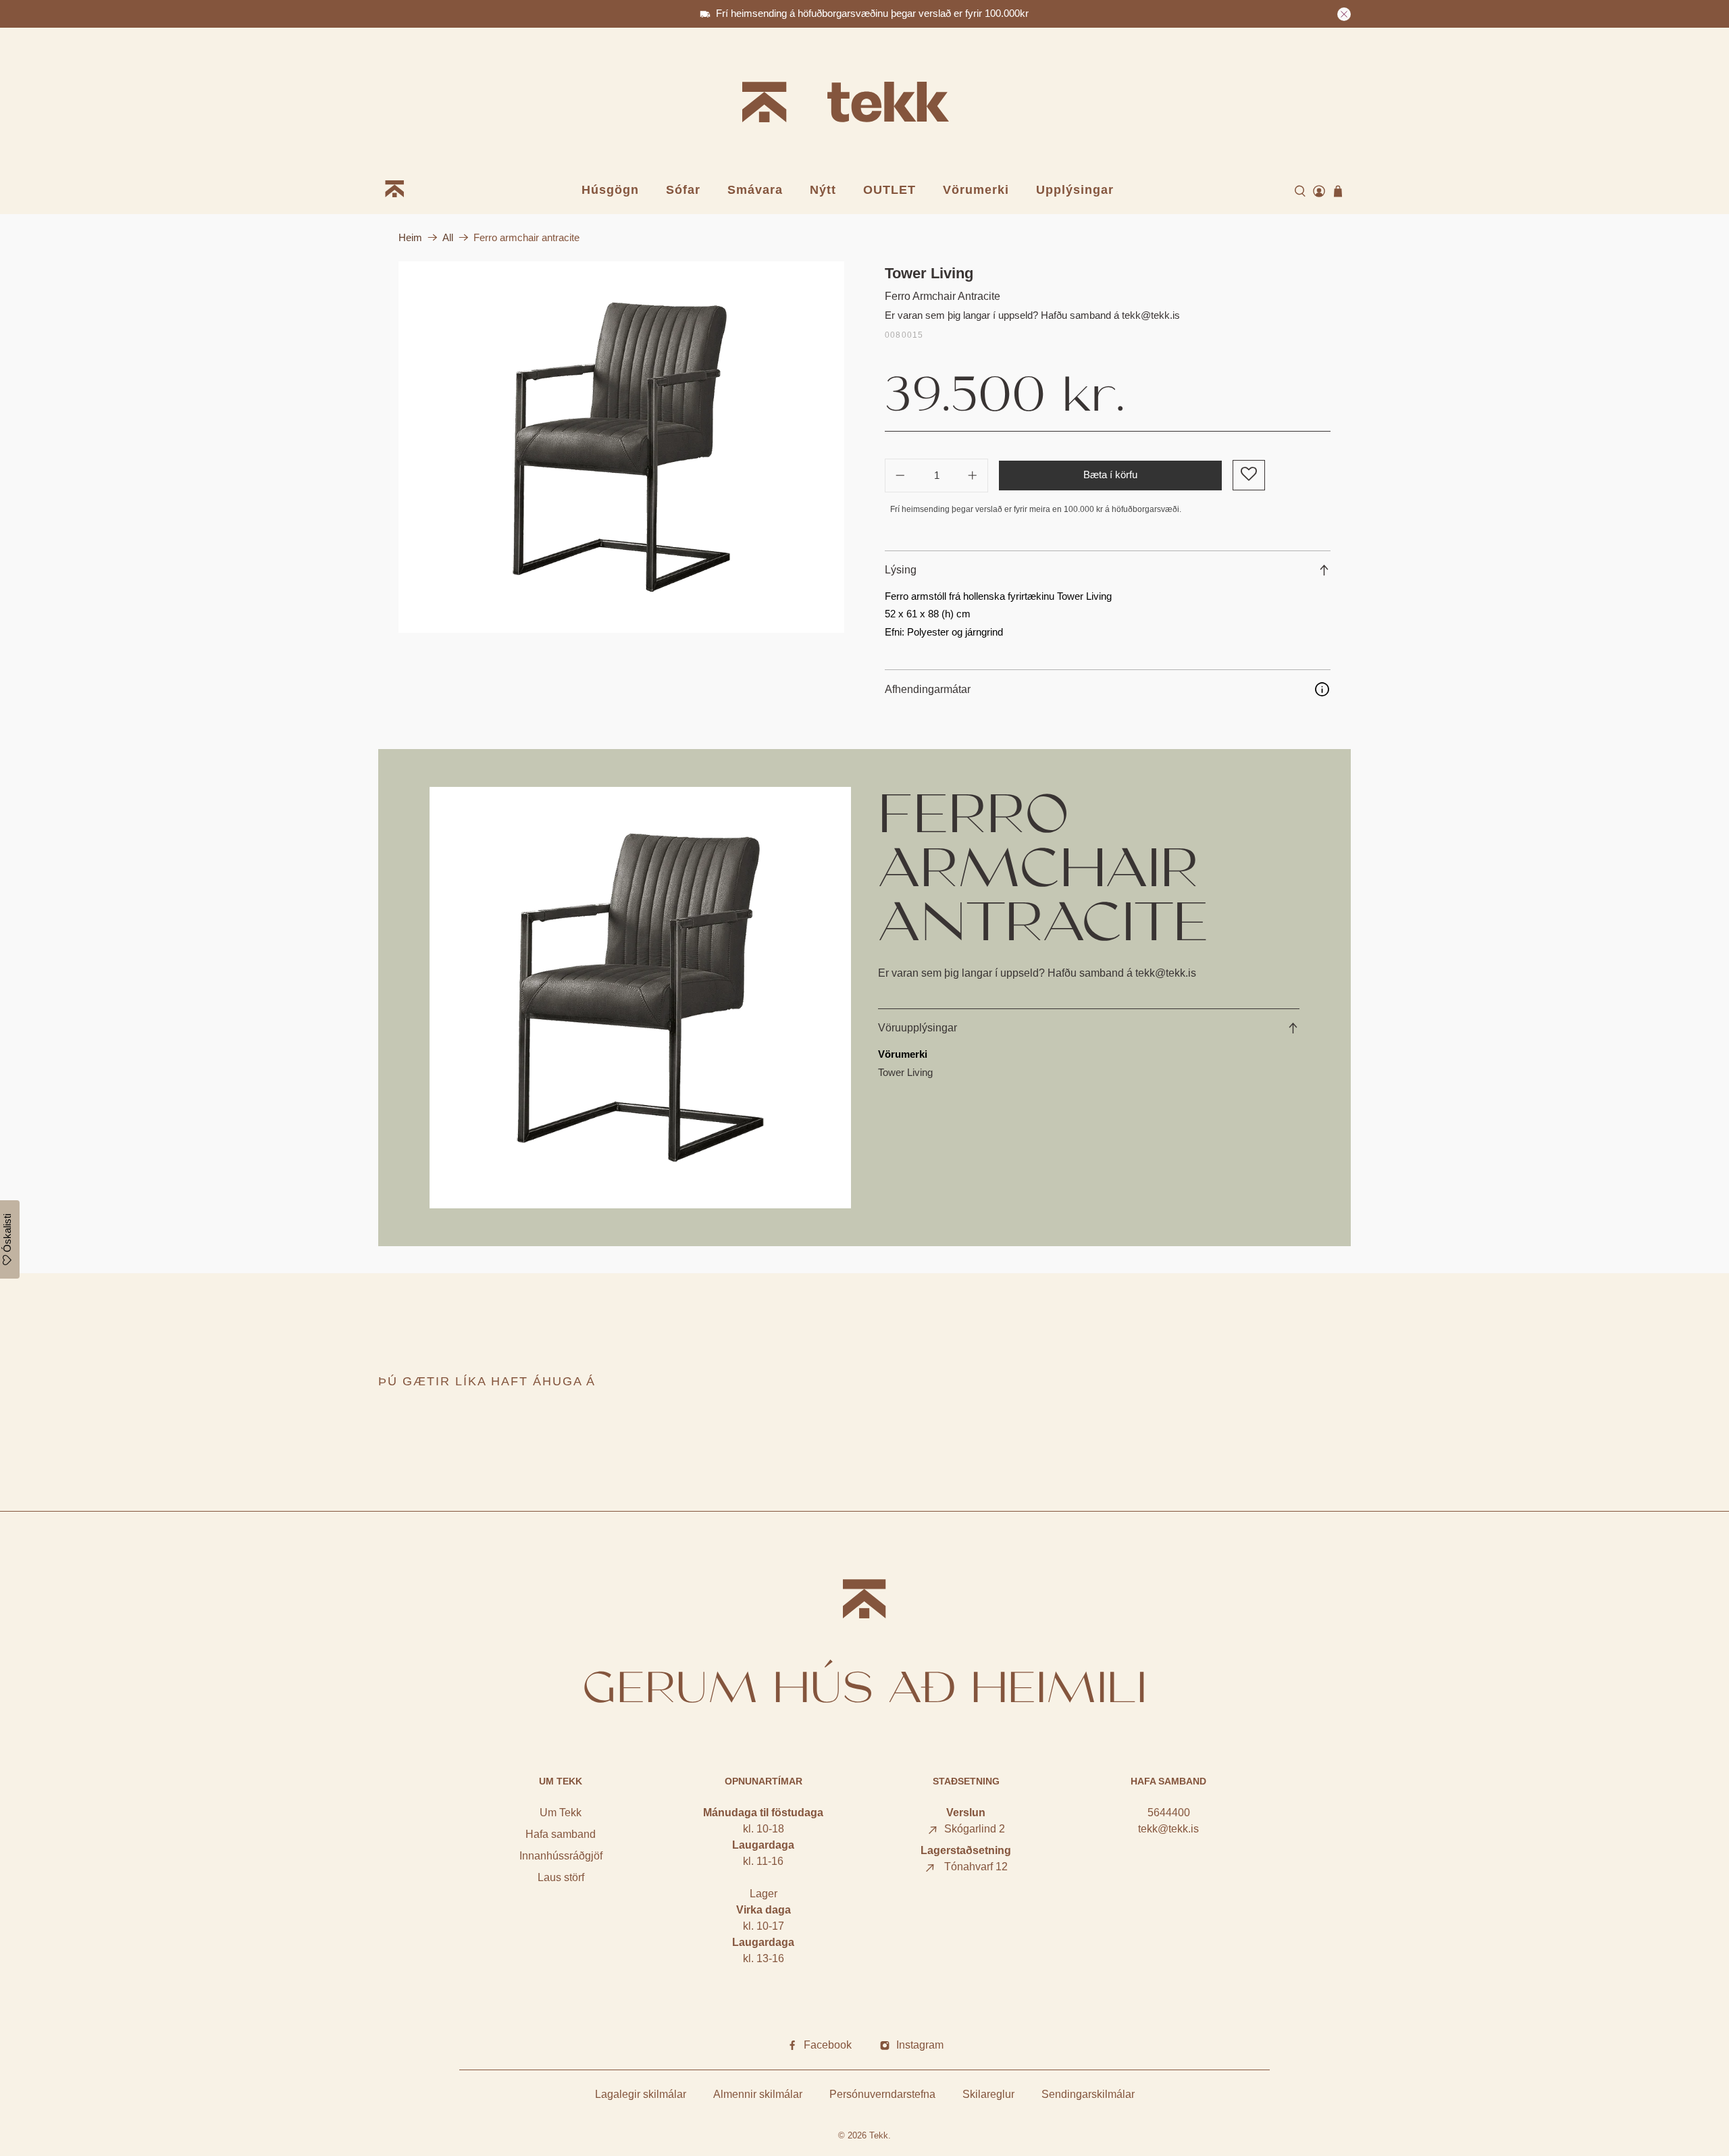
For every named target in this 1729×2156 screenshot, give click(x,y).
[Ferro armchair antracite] (621, 447)
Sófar (683, 190)
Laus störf (561, 1877)
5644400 (1169, 1813)
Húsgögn (610, 190)
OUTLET (889, 190)
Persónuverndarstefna (882, 2094)
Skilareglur (988, 2094)
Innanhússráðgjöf (561, 1856)
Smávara (755, 190)
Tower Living (929, 273)
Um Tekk (561, 1813)
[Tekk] (864, 104)
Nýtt (823, 190)
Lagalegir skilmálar (641, 2094)
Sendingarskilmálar (1088, 2094)
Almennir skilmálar (758, 2094)
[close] (1344, 14)
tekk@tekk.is (1168, 1829)
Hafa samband (561, 1834)
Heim (410, 237)
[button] (1248, 475)
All (448, 237)
